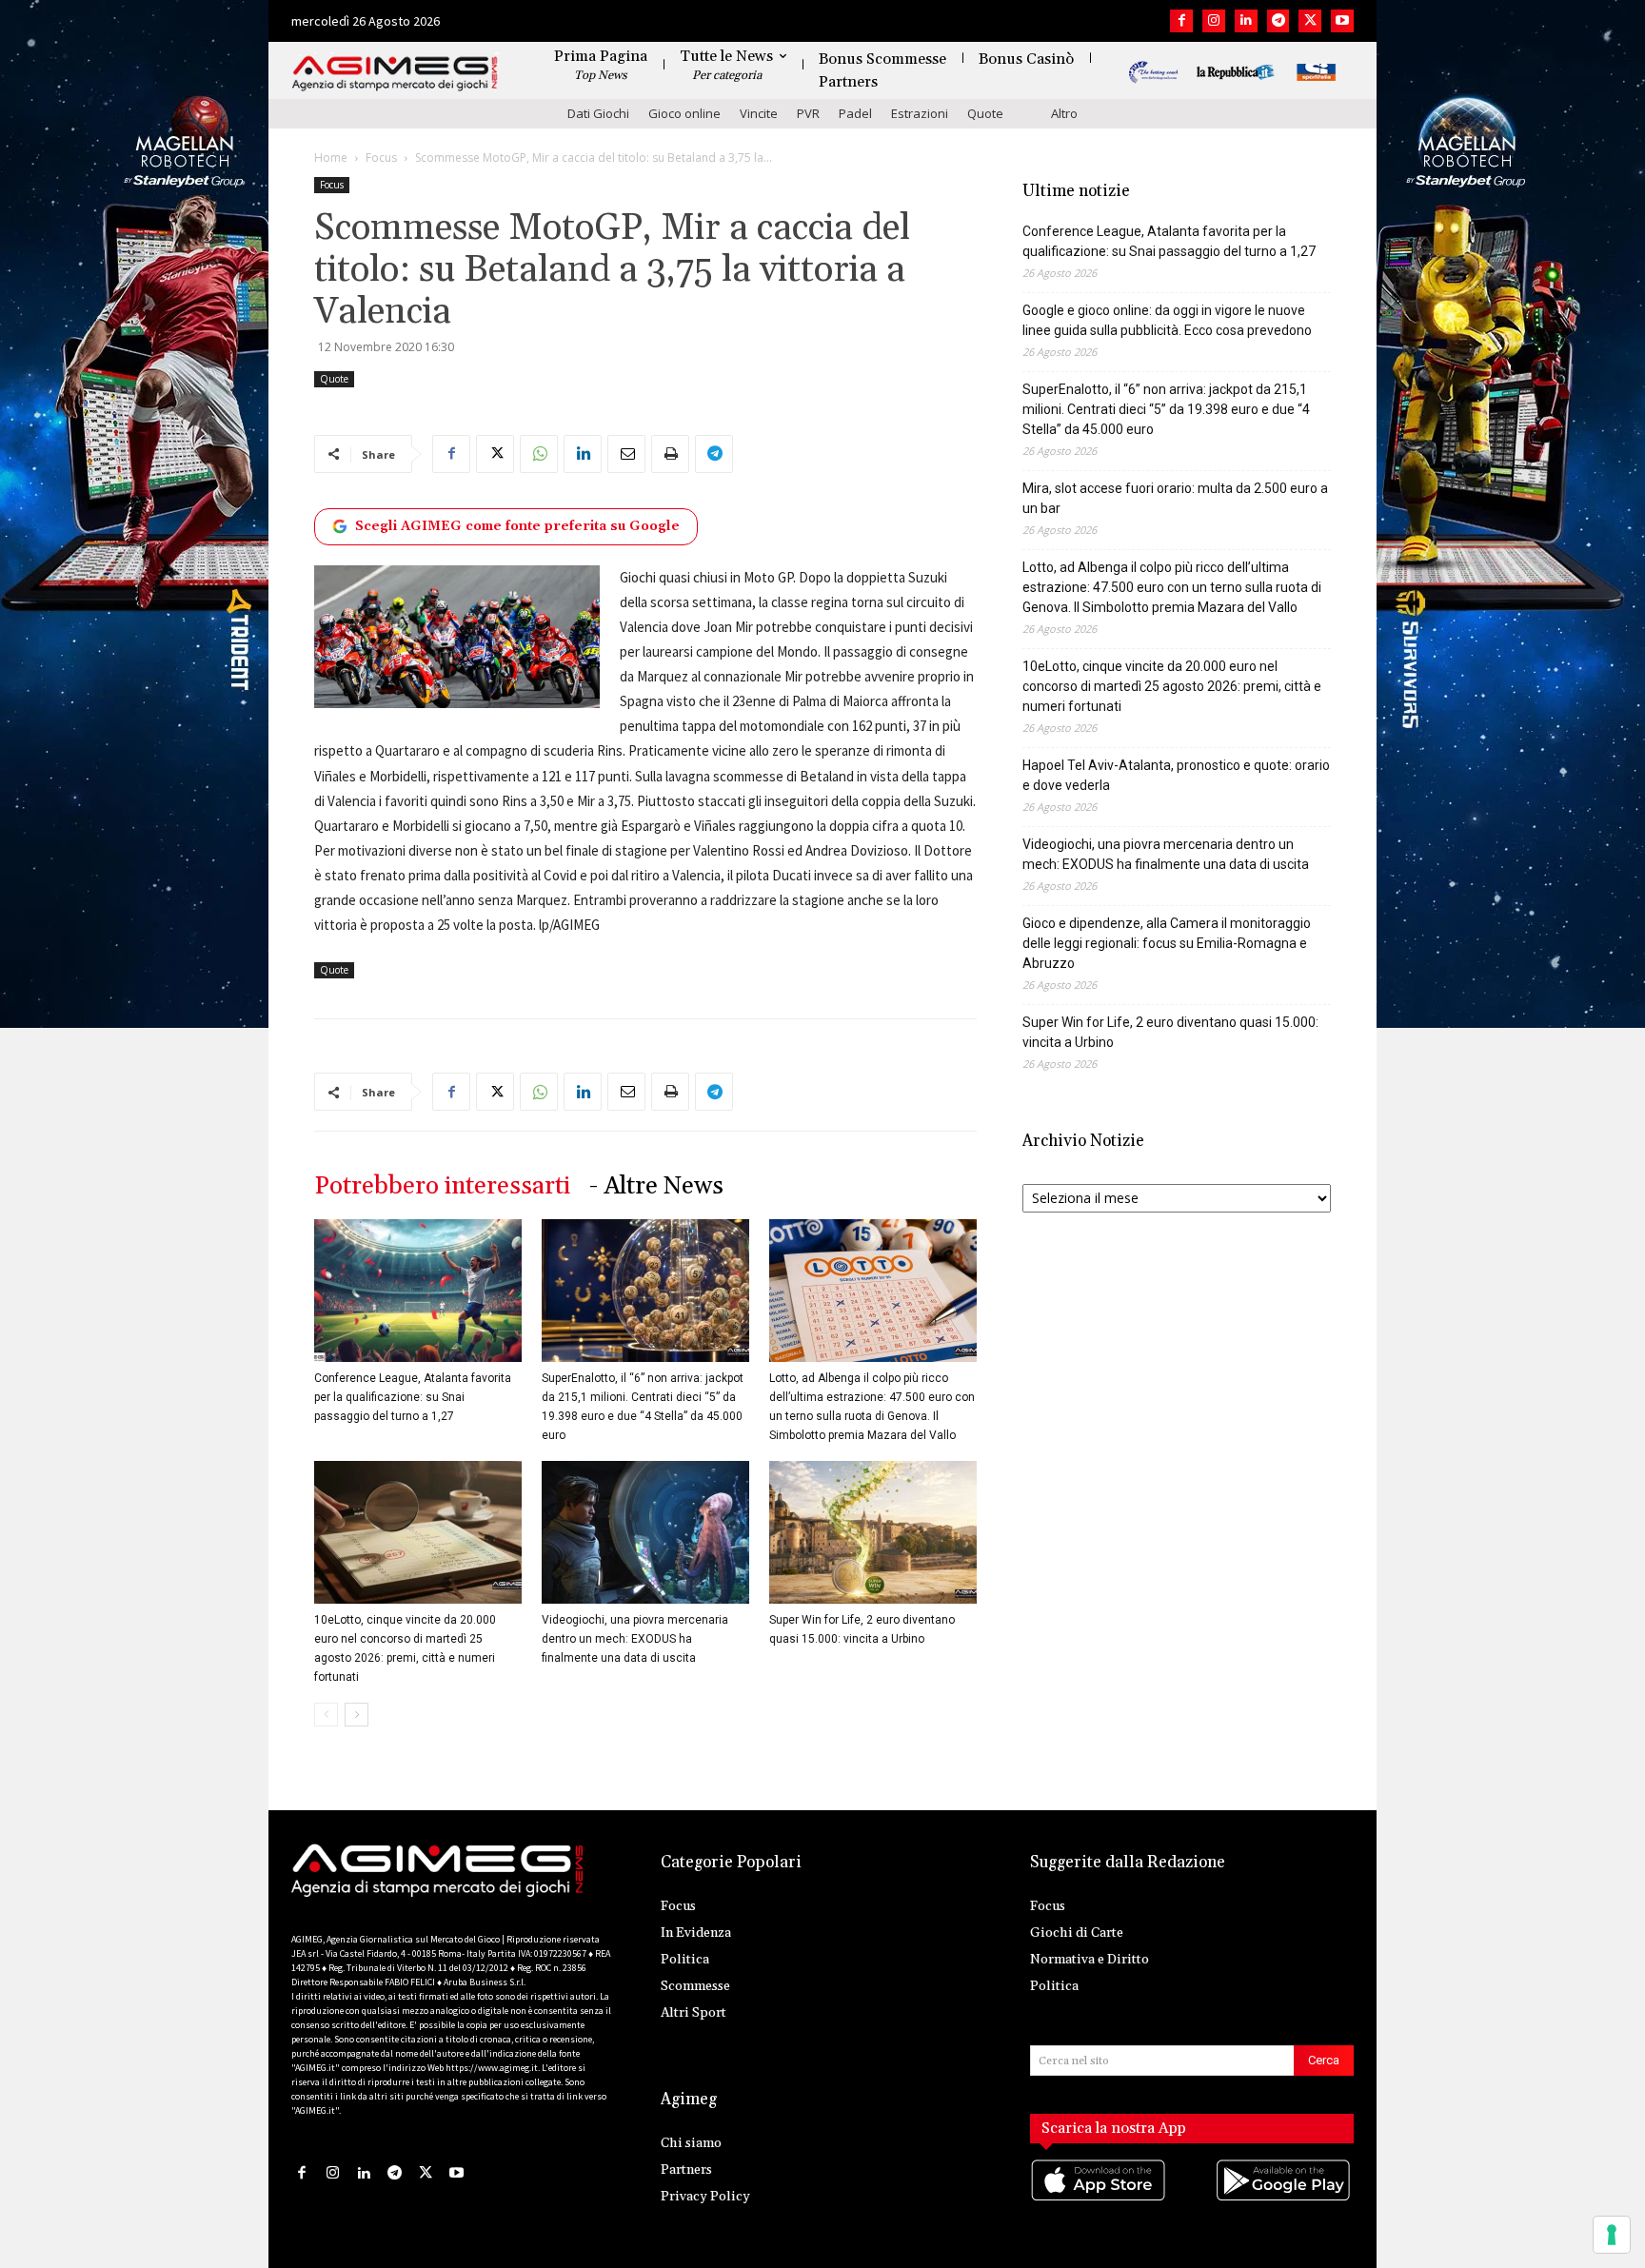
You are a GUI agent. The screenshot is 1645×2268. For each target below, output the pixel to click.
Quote (985, 113)
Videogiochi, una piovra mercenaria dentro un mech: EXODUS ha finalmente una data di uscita (635, 1639)
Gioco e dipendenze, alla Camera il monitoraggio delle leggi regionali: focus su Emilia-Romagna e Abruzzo (1167, 943)
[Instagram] (1214, 21)
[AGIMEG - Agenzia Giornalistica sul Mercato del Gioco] (395, 74)
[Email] (626, 454)
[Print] (670, 454)
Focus (381, 158)
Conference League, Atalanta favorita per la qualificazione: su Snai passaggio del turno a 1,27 (413, 1397)
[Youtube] (1342, 21)
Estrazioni (920, 113)
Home (331, 158)
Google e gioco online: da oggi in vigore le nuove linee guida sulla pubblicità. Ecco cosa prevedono (1167, 320)
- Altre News (656, 1186)
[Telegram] (1278, 21)
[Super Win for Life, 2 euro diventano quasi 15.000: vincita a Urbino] (873, 1532)
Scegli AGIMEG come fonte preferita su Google (517, 526)
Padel (855, 113)
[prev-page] (326, 1715)
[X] (1310, 21)
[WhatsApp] (539, 454)
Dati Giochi (598, 113)
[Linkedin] (1246, 21)
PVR (808, 113)
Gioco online (684, 113)
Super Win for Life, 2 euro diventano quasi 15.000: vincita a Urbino (1170, 1032)
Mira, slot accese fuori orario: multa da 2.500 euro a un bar (1175, 498)
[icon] (1100, 2199)
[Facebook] (1181, 21)
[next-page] (357, 1715)
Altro (1064, 113)
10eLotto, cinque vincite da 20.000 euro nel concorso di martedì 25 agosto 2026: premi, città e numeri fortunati (1172, 686)
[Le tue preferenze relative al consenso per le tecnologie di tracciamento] (1612, 2235)
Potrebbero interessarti (442, 1186)
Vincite (759, 113)
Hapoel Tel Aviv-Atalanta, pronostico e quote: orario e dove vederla (1176, 775)
